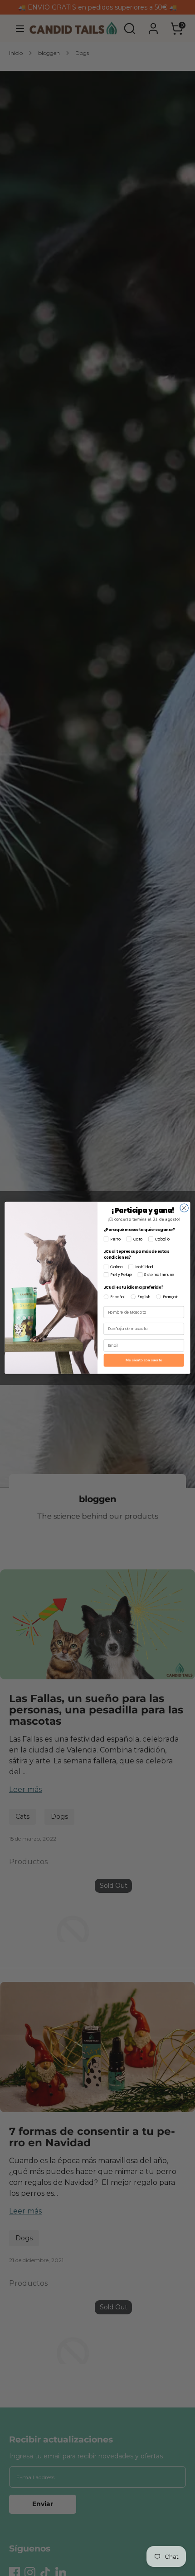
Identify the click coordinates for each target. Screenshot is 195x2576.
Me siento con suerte (144, 1360)
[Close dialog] (184, 1208)
